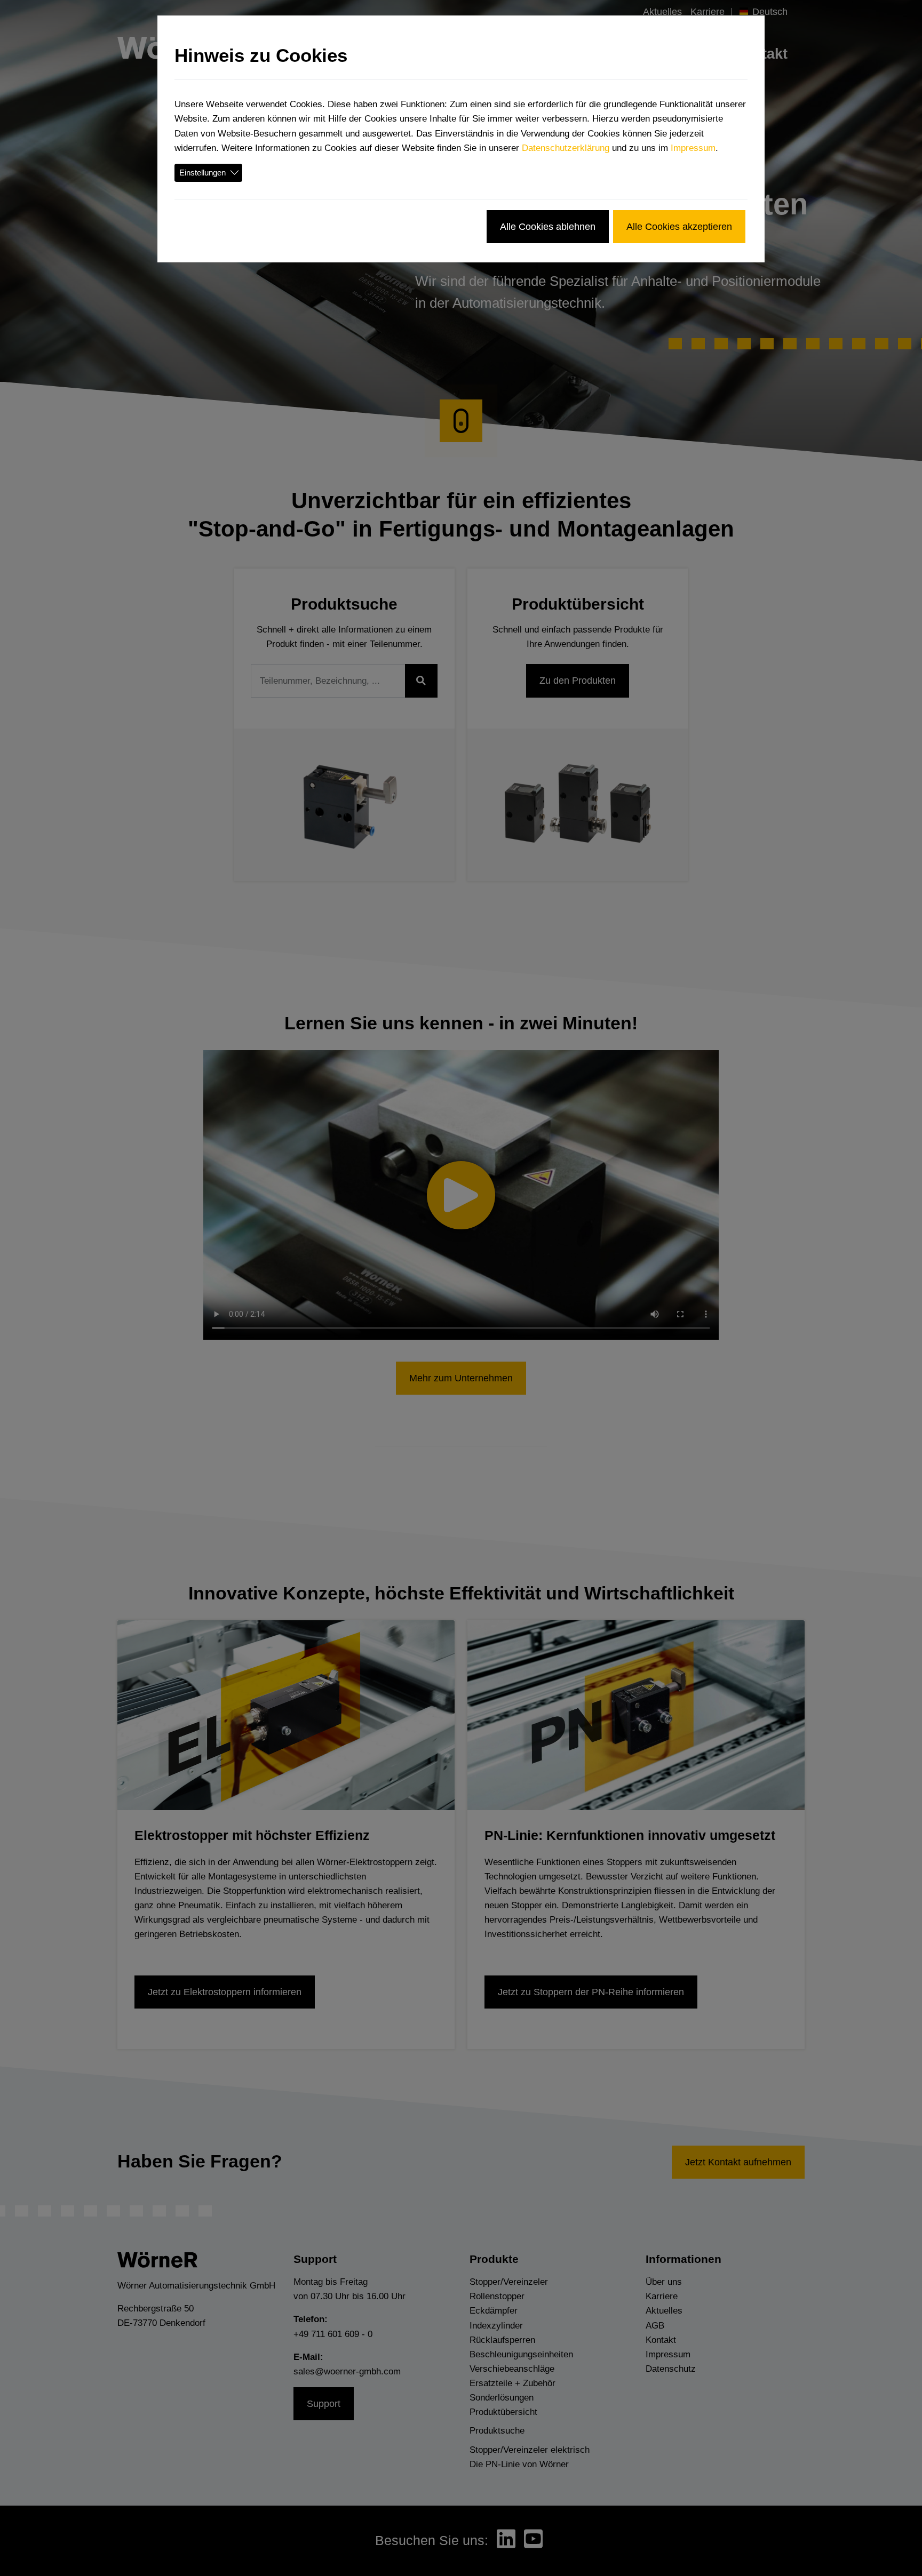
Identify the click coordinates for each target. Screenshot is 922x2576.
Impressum (693, 148)
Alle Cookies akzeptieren (679, 226)
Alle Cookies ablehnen (548, 226)
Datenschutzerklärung (566, 148)
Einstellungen (202, 173)
